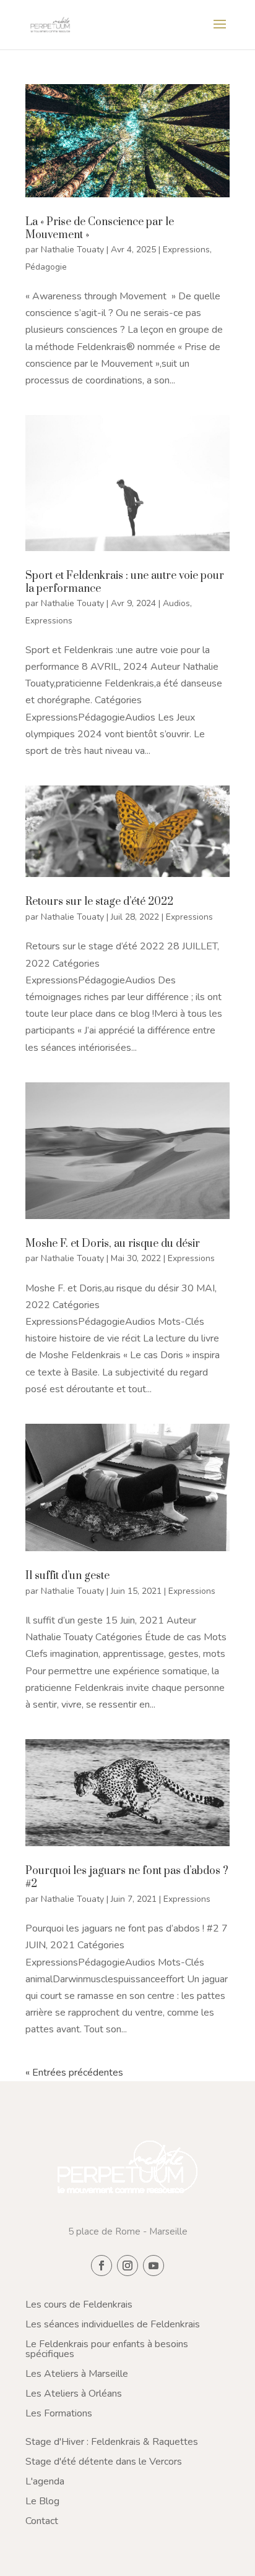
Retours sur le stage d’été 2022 (99, 902)
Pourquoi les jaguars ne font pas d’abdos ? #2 (127, 1877)
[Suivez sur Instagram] (127, 2266)
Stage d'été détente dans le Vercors (104, 2462)
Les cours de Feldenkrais (79, 2304)
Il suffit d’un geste (67, 1576)
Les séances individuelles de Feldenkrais (113, 2324)
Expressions (186, 250)
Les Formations (59, 2413)
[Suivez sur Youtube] (153, 2266)
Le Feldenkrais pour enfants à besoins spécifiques (107, 2349)
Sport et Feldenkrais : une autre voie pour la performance (125, 582)
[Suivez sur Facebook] (102, 2266)
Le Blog (42, 2501)
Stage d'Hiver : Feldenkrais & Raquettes (112, 2442)
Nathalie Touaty (72, 250)
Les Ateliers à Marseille (77, 2374)
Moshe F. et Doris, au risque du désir (113, 1244)
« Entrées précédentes (74, 2073)
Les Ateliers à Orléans (74, 2394)
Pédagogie (46, 267)
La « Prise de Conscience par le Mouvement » (100, 229)
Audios (176, 603)
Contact (42, 2521)
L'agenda (45, 2481)
